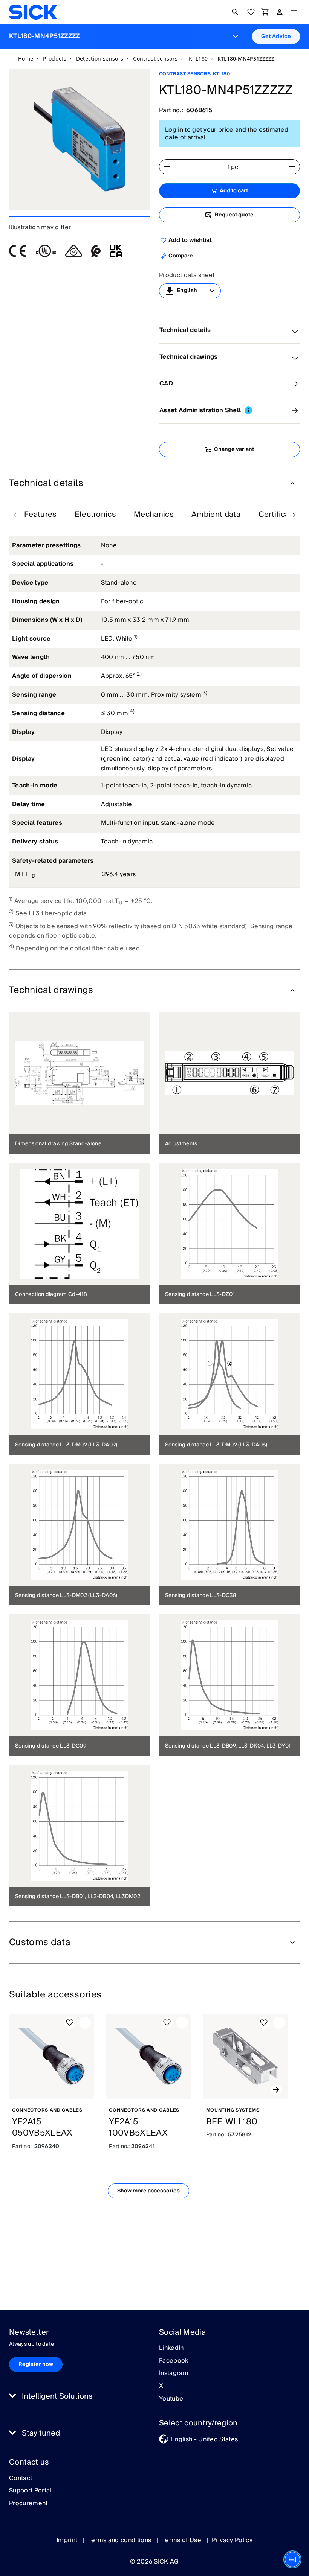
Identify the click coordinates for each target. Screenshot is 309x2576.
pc (235, 167)
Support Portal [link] (30, 2491)
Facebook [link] (174, 2361)
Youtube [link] (171, 2399)
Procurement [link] (28, 2504)
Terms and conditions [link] (121, 2540)
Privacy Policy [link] (232, 2540)
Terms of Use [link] (182, 2540)
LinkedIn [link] (171, 2348)
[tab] (40, 515)
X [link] (161, 2386)
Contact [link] (21, 2479)
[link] (33, 12)
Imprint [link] (68, 2540)
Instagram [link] (174, 2374)
